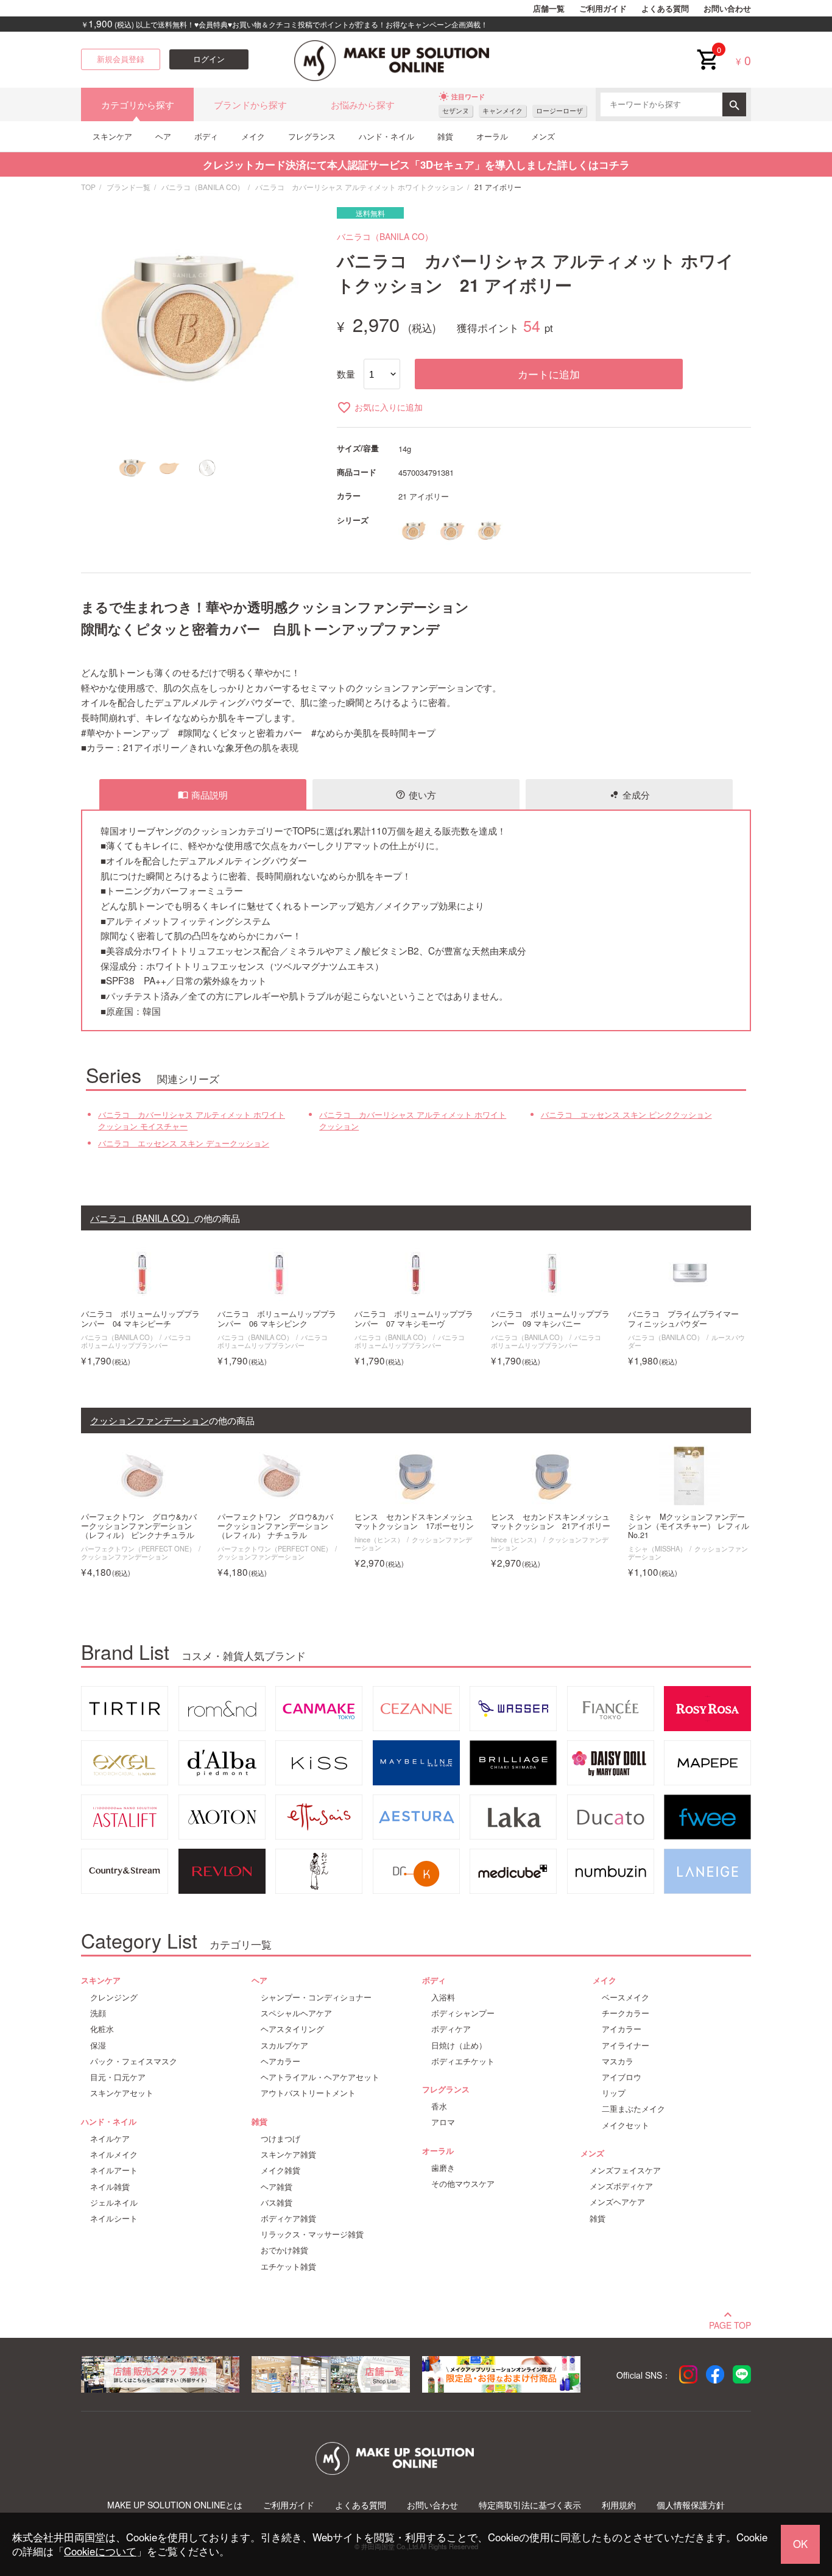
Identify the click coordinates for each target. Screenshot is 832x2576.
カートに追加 (549, 374)
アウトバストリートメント (308, 2093)
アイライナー (626, 2045)
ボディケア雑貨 (288, 2218)
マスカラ (618, 2061)
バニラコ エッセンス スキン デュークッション (184, 1143)
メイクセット (626, 2125)
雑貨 (445, 136)
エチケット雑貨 (288, 2267)
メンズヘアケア (617, 2202)
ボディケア (451, 2029)
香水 (439, 2106)
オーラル (492, 136)
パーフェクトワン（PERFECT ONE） (138, 1548)
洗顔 (98, 2013)
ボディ (206, 136)
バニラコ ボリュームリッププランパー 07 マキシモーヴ (414, 1319)
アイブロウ (622, 2077)
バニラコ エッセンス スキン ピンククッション (626, 1115)
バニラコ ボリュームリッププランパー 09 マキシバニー (550, 1319)
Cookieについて (100, 2551)
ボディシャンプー (463, 2013)
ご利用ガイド (603, 9)
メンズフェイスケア (625, 2170)
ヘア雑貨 (277, 2187)
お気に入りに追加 (380, 407)
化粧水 (102, 2029)
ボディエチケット (463, 2061)
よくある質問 (665, 9)
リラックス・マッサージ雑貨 (312, 2234)
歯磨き (443, 2168)
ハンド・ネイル (386, 136)
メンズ (543, 136)
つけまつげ (280, 2139)
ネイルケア (110, 2139)
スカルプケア (284, 2045)
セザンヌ (456, 111)
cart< (707, 50)
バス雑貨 (277, 2203)
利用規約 (619, 2505)
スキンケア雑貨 (288, 2154)
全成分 (629, 794)
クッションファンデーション (125, 1556)
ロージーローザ (559, 111)
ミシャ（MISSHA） (657, 1548)
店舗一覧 (549, 9)
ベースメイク (626, 1997)
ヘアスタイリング (292, 2029)
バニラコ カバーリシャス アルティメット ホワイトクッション (359, 187)
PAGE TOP (730, 2324)
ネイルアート (114, 2170)
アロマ (443, 2122)
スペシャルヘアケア (296, 2013)
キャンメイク (502, 111)
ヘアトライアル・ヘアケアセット (320, 2077)
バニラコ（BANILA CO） (203, 187)
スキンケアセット (122, 2093)
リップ (614, 2093)
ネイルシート (114, 2218)
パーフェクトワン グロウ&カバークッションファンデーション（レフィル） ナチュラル (275, 1526)
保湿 (98, 2045)
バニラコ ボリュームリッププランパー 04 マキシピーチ (140, 1319)
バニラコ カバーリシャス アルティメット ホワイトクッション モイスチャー (192, 1120)
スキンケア (112, 136)
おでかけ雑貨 (284, 2250)
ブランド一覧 (129, 187)
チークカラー (626, 2013)
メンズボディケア (621, 2186)
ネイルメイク (114, 2154)
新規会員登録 (121, 59)
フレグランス (312, 136)
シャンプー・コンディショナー (316, 1997)
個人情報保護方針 (691, 2505)
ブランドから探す (250, 104)
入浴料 (443, 1997)
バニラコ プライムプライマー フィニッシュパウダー (687, 1319)
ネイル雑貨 (110, 2187)
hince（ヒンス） (379, 1539)
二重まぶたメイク (633, 2109)
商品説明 (203, 794)
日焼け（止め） (459, 2045)
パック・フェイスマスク (134, 2061)
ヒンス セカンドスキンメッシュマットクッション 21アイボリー (551, 1522)
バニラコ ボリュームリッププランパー (139, 1341)
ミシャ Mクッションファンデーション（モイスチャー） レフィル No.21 (689, 1526)
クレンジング (114, 1997)
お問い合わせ (727, 9)
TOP (88, 187)
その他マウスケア (463, 2184)
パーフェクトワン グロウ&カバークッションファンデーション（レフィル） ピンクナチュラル (139, 1526)
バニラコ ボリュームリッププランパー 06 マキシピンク (277, 1319)
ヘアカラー (280, 2061)
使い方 (416, 794)
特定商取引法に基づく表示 (530, 2505)
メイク (253, 136)
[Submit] (734, 104)
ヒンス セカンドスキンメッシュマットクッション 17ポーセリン (414, 1522)
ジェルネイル (114, 2203)
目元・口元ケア (118, 2077)
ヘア (163, 136)
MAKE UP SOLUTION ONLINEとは (175, 2505)
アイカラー (622, 2029)
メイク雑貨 (280, 2170)
